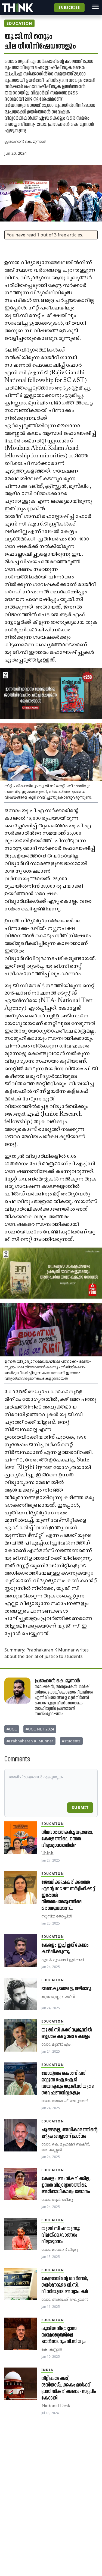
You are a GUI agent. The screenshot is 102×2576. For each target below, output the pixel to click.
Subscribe (69, 7)
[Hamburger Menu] (95, 7)
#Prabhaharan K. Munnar (30, 1741)
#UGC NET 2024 (40, 1729)
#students (71, 1741)
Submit (80, 1807)
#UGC (12, 1729)
